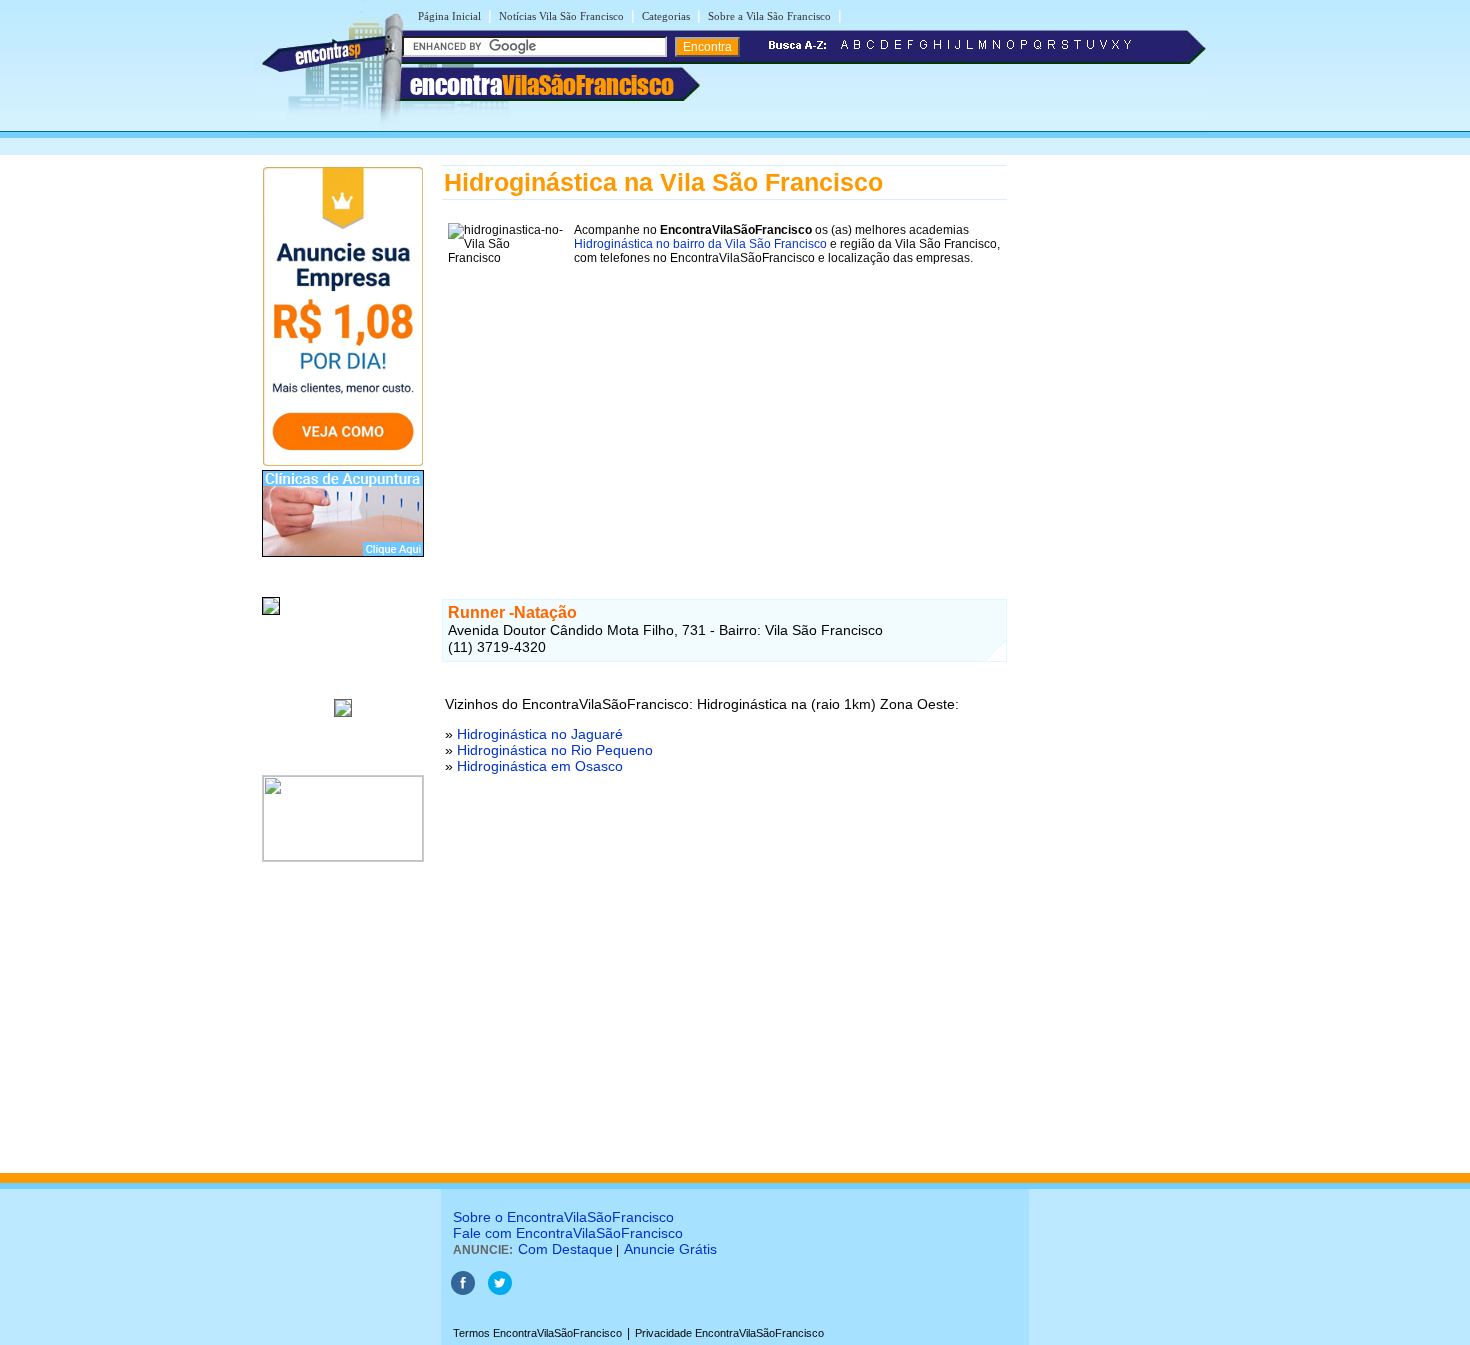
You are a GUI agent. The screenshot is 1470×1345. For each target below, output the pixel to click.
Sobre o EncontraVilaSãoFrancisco (563, 1217)
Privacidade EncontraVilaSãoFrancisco (729, 1333)
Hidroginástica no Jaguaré (540, 734)
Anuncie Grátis (670, 1249)
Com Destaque (565, 1249)
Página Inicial (449, 16)
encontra (542, 85)
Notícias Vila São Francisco (561, 16)
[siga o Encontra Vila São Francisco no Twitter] (500, 1291)
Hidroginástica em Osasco (540, 766)
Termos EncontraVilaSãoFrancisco (537, 1333)
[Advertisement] (724, 411)
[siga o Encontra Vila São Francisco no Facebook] (463, 1291)
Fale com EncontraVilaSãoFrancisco (568, 1233)
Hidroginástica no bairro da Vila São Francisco (700, 244)
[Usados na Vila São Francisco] (271, 616)
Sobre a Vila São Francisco (769, 16)
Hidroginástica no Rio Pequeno (555, 750)
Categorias (666, 16)
